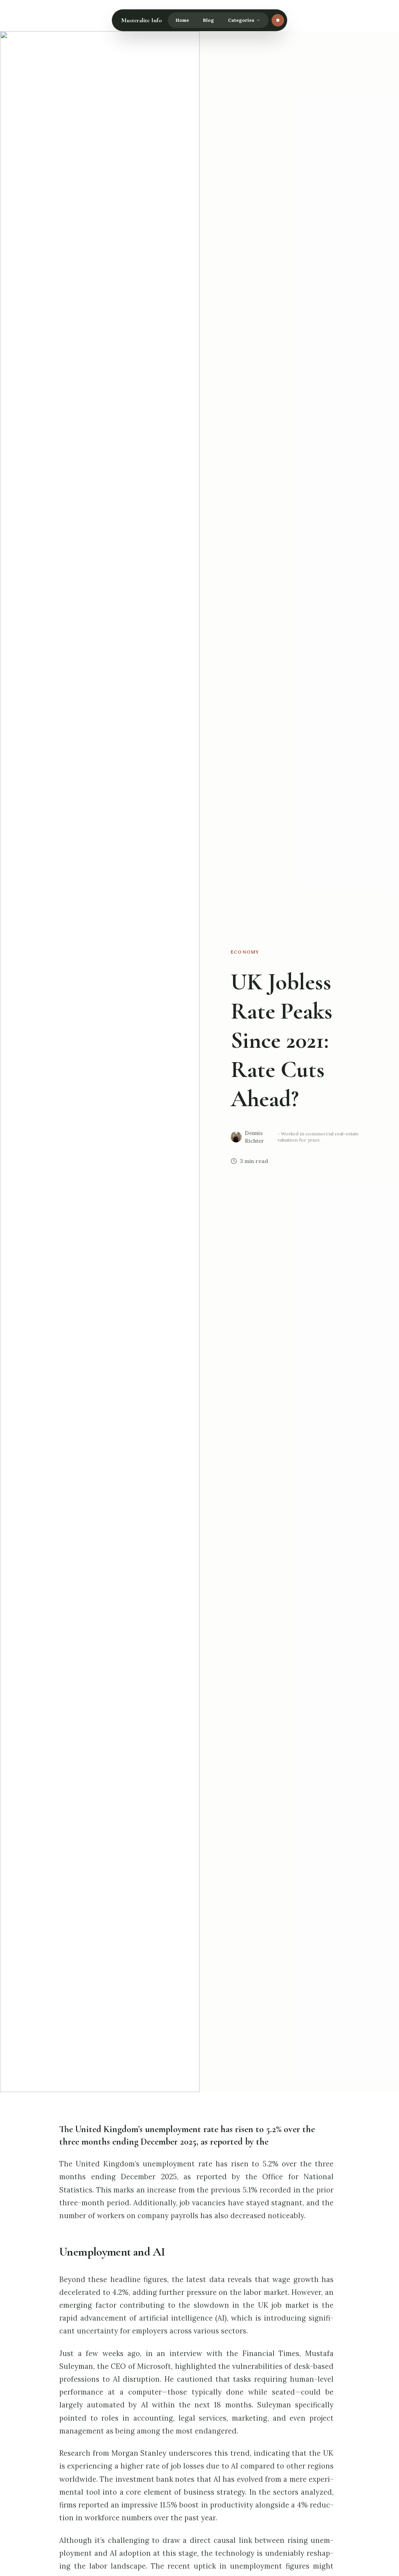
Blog (208, 20)
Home (182, 20)
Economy (245, 952)
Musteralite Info (141, 20)
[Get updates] (278, 20)
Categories (241, 20)
